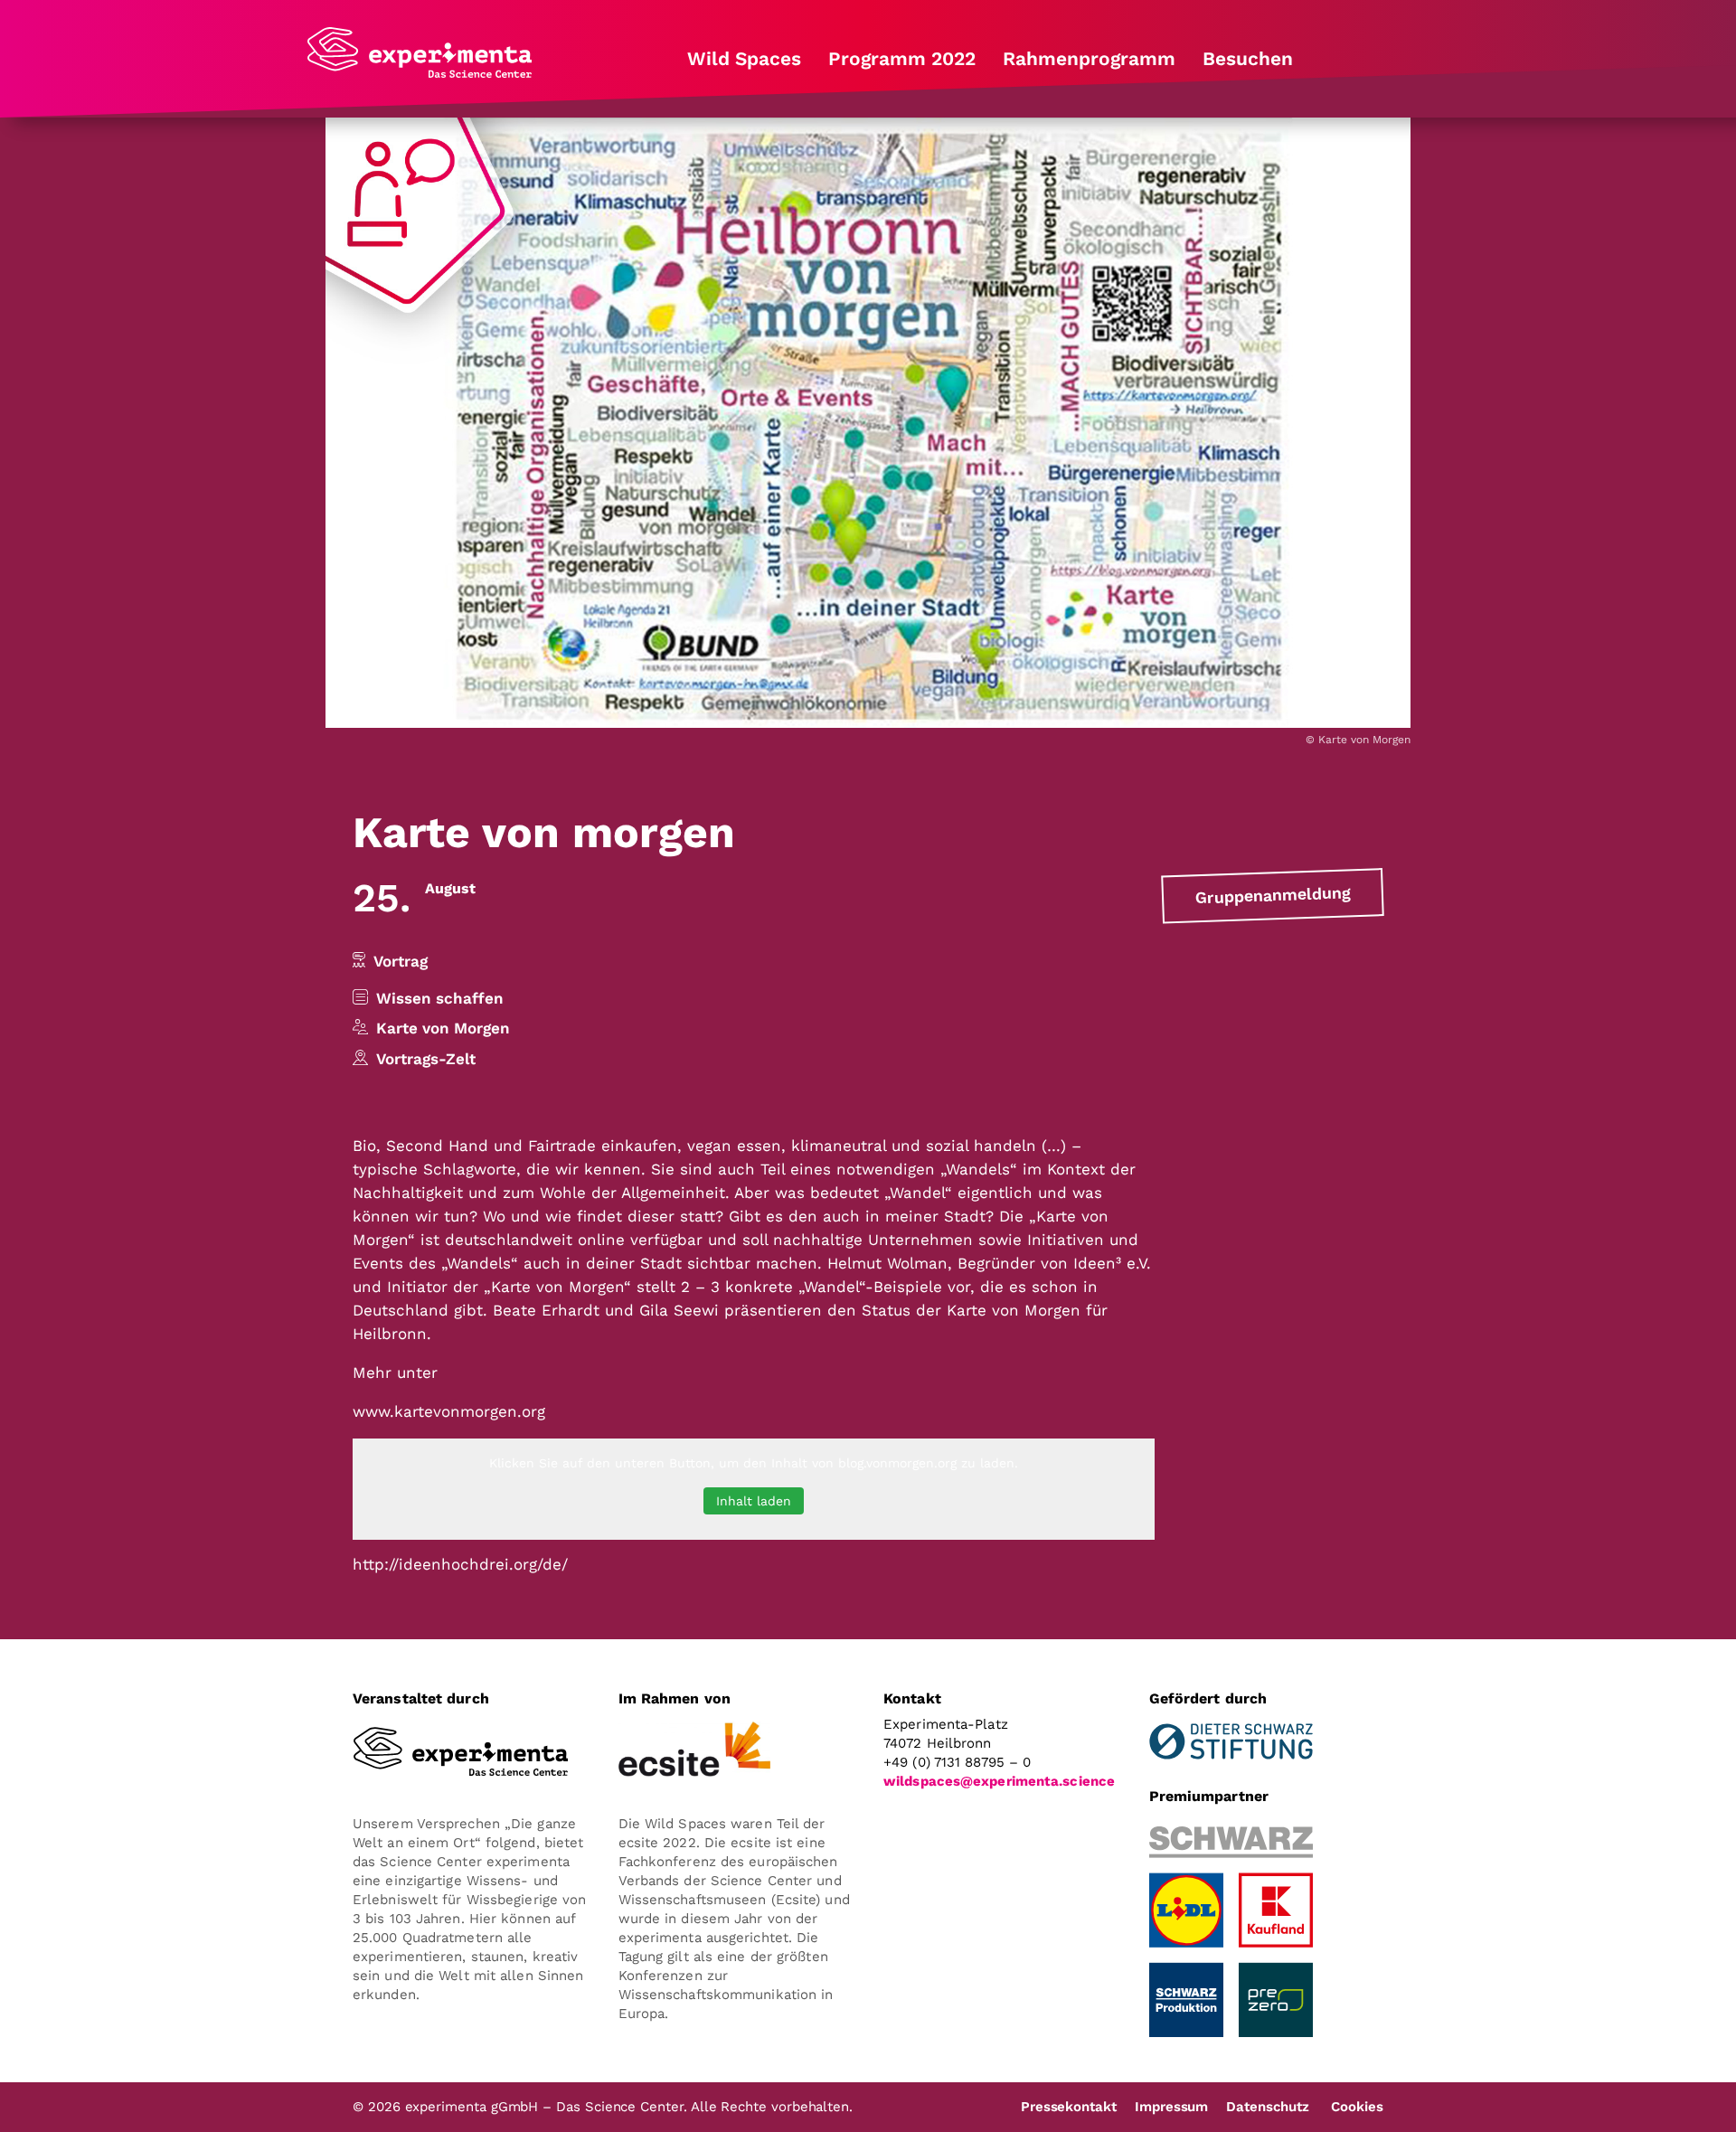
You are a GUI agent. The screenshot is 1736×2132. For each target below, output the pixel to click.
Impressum (1171, 2107)
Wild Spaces (744, 59)
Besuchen (1248, 59)
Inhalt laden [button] (754, 1501)
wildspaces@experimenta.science (999, 1781)
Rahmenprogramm (1089, 59)
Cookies (1357, 2107)
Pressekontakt (1069, 2107)
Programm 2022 (902, 59)
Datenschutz (1267, 2107)
